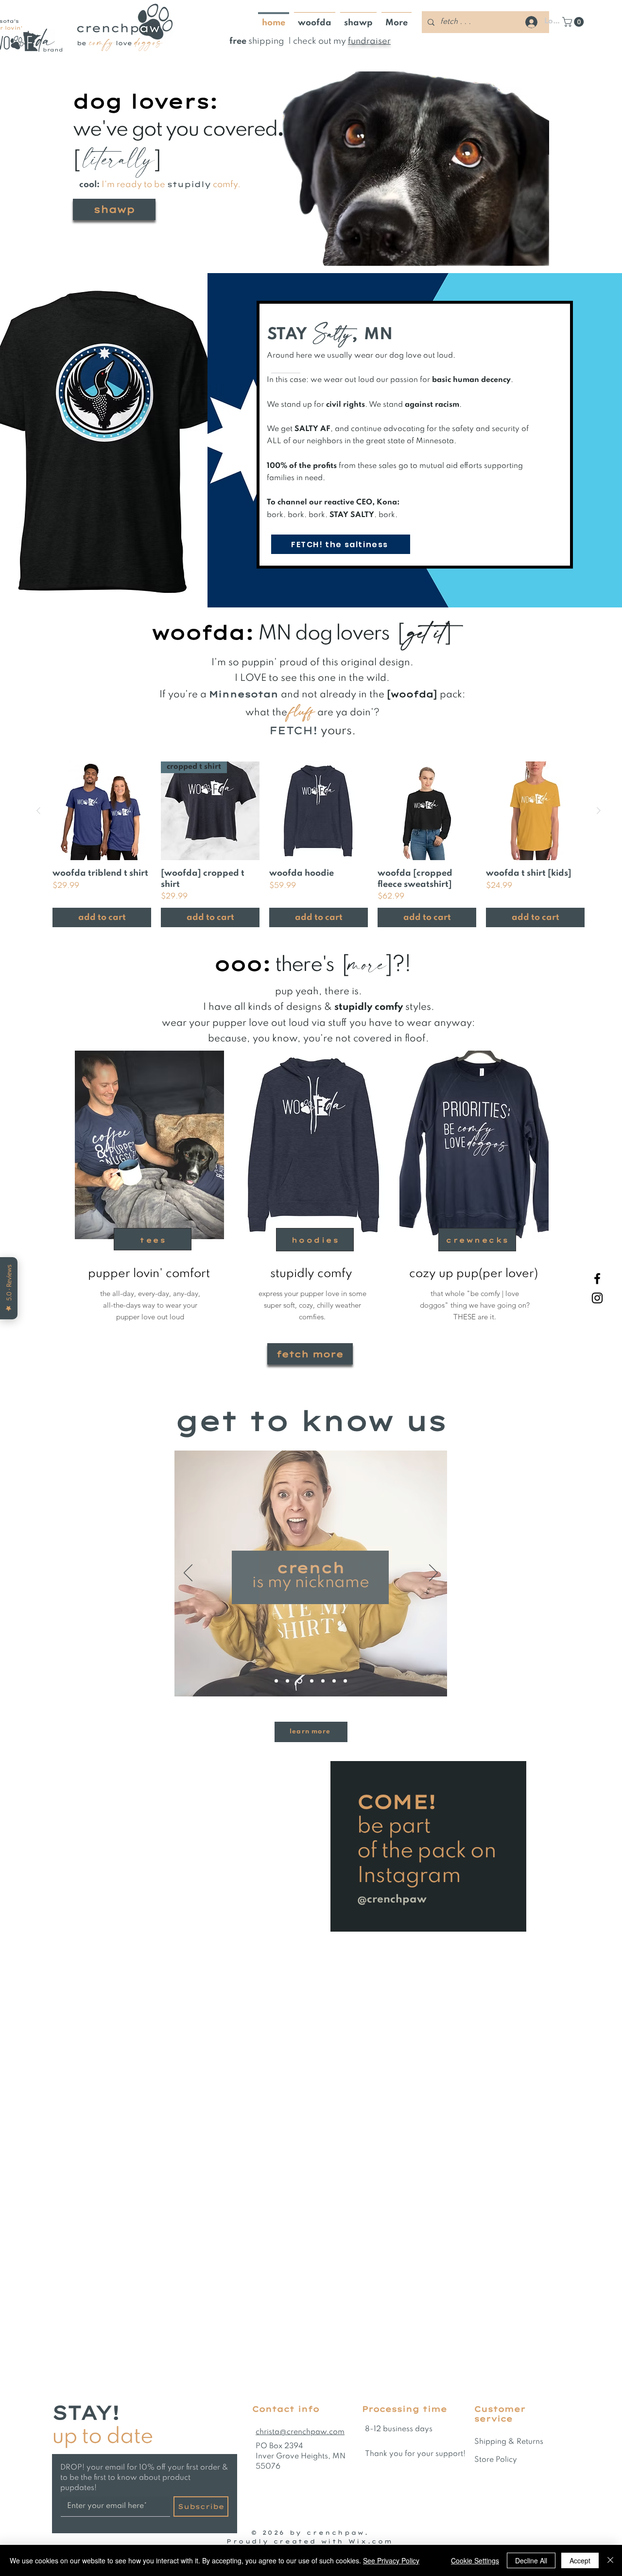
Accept (580, 2560)
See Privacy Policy (391, 2560)
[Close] (610, 2560)
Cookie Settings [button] (475, 2560)
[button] (476, 1202)
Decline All (531, 2560)
